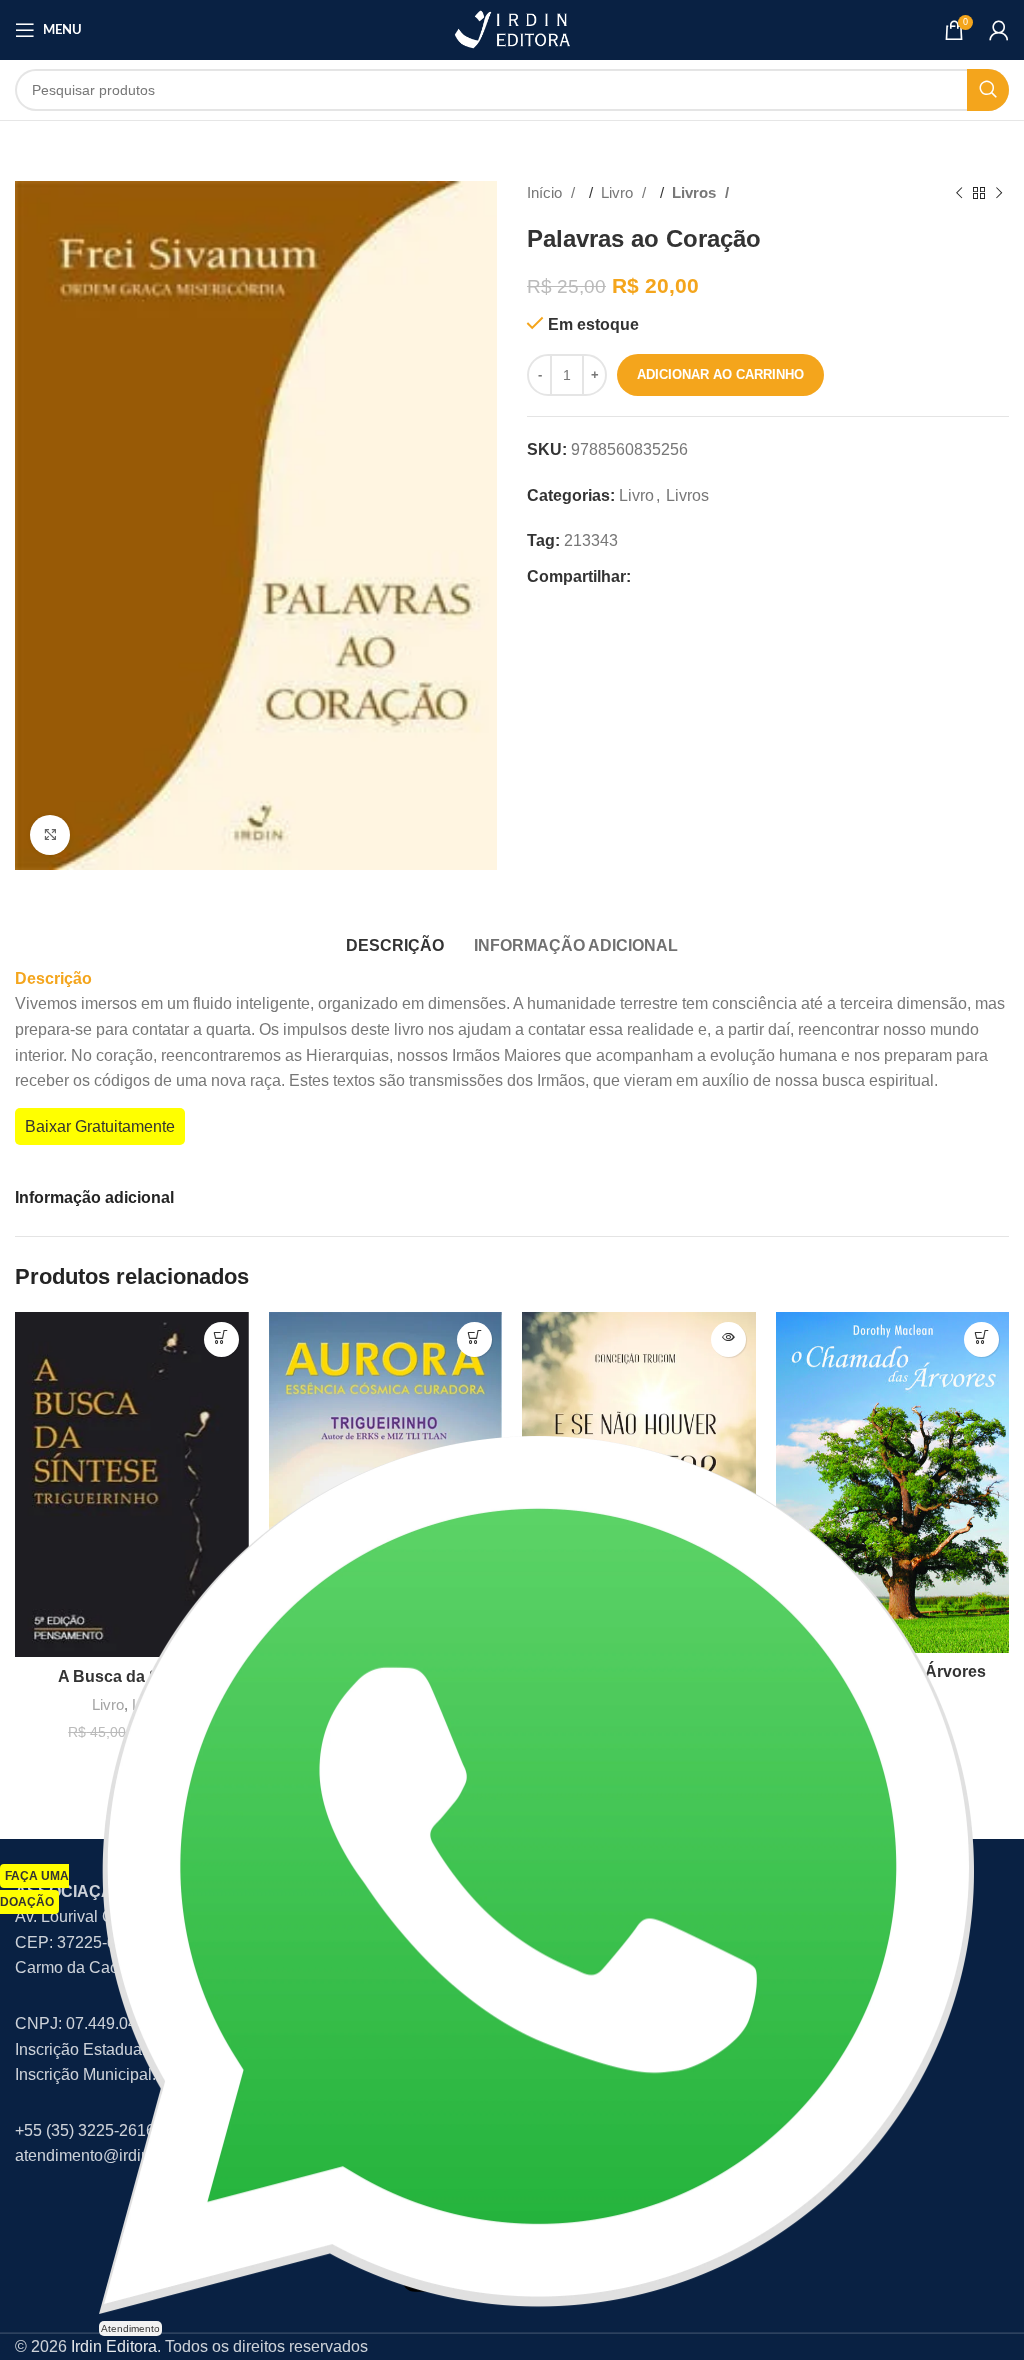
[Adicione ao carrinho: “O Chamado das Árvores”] (981, 1339)
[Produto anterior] (959, 193)
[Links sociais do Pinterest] (716, 577)
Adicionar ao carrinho (720, 374)
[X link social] (684, 577)
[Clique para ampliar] (50, 835)
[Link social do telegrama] (780, 577)
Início (546, 192)
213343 (591, 540)
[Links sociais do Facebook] (652, 577)
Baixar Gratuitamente (100, 1126)
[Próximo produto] (999, 193)
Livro (619, 192)
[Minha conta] (999, 30)
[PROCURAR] (988, 90)
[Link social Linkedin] (748, 577)
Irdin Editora (114, 2346)
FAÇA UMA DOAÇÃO (34, 1889)
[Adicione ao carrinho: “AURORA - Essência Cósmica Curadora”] (474, 1339)
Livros (696, 192)
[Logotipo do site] (512, 28)
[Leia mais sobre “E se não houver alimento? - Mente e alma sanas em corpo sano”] (728, 1339)
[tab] (395, 943)
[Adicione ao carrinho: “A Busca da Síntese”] (221, 1339)
